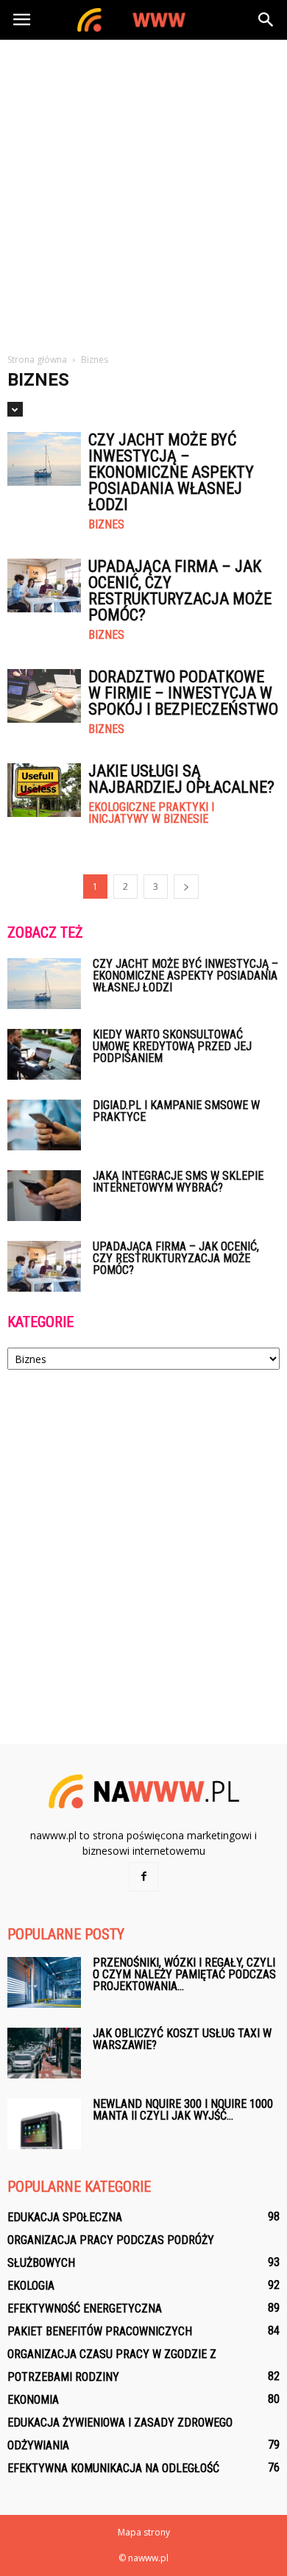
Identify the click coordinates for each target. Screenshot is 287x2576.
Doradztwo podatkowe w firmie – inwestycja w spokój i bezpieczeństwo (183, 693)
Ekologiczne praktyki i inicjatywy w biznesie (151, 813)
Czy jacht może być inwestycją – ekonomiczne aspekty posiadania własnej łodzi (171, 472)
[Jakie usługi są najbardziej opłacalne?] (44, 790)
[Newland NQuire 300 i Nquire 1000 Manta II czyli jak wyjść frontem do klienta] (44, 2124)
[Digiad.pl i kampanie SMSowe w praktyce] (44, 1125)
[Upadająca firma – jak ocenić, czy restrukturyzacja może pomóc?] (44, 585)
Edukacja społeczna (65, 2217)
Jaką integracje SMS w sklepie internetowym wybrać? (178, 1182)
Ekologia (31, 2286)
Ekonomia (33, 2400)
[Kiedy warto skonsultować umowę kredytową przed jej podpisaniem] (44, 1054)
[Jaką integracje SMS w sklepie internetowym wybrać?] (44, 1196)
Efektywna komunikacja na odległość (113, 2468)
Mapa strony (144, 2532)
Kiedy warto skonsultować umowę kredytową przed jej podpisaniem (172, 1046)
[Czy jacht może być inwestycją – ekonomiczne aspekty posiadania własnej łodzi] (44, 459)
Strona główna (37, 360)
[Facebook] (143, 1877)
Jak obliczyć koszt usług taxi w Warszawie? (182, 2039)
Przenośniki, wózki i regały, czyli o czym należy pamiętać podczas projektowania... (184, 1974)
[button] (266, 20)
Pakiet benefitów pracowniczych (100, 2331)
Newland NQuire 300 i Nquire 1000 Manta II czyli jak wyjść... (183, 2110)
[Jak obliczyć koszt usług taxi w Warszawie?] (44, 2053)
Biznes (106, 525)
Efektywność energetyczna (85, 2308)
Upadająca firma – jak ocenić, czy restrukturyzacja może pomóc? (180, 591)
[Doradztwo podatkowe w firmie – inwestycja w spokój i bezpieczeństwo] (44, 696)
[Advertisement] (143, 191)
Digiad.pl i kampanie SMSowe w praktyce (176, 1111)
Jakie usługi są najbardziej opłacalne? (181, 779)
